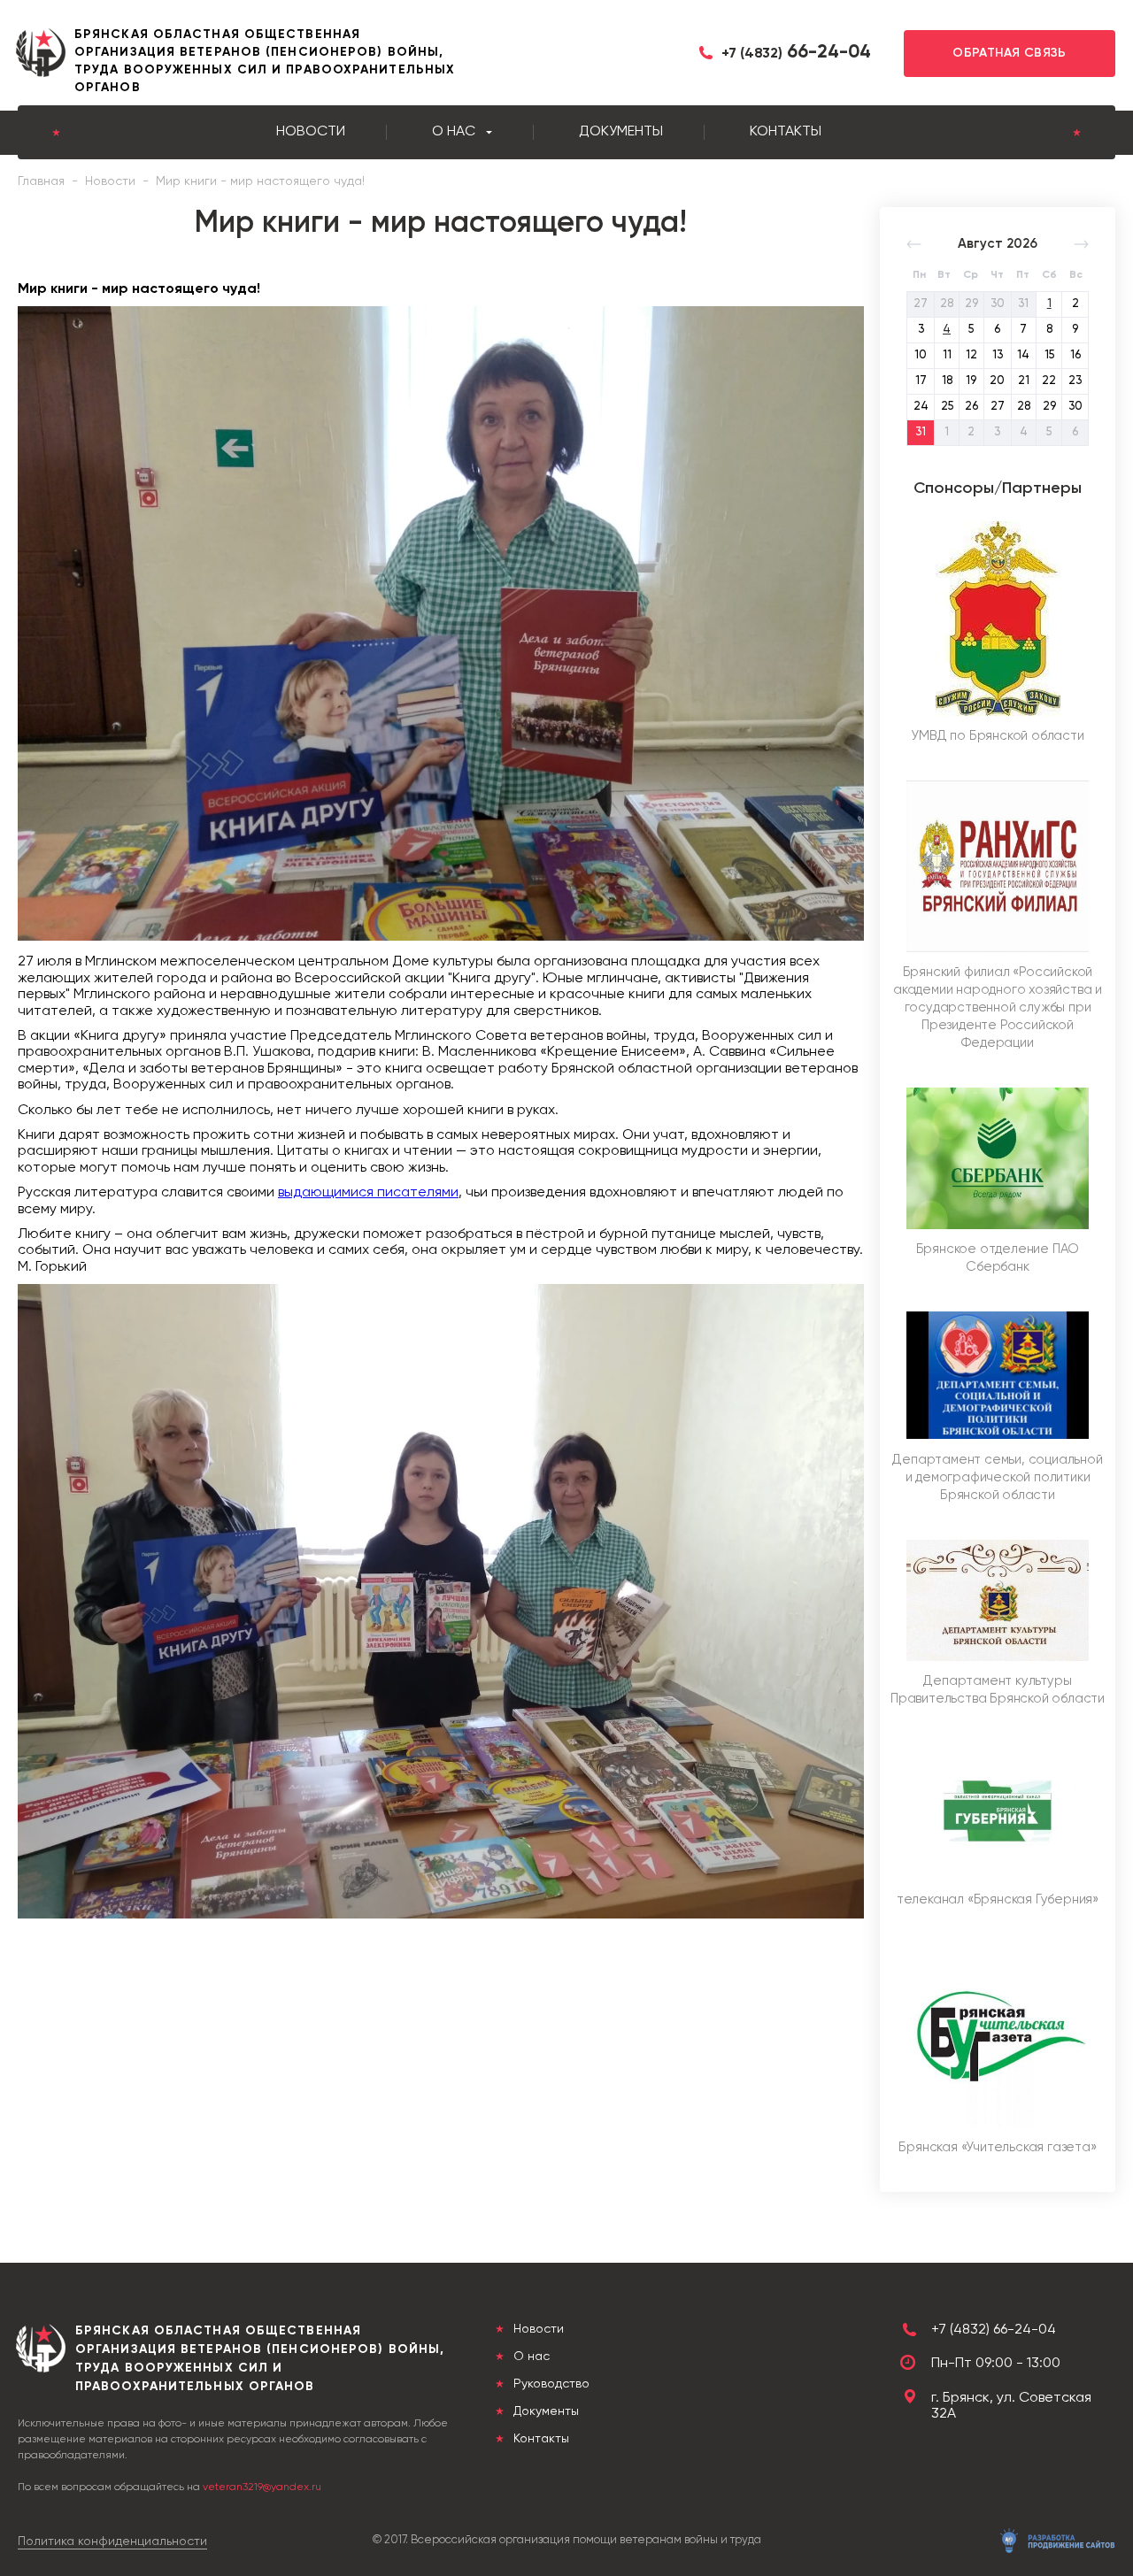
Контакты (786, 132)
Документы (621, 132)
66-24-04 (796, 53)
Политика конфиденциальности (112, 2541)
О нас (454, 132)
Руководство (550, 2384)
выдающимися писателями (368, 1193)
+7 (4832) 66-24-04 (994, 2330)
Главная (41, 181)
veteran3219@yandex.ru (262, 2488)
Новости (311, 132)
